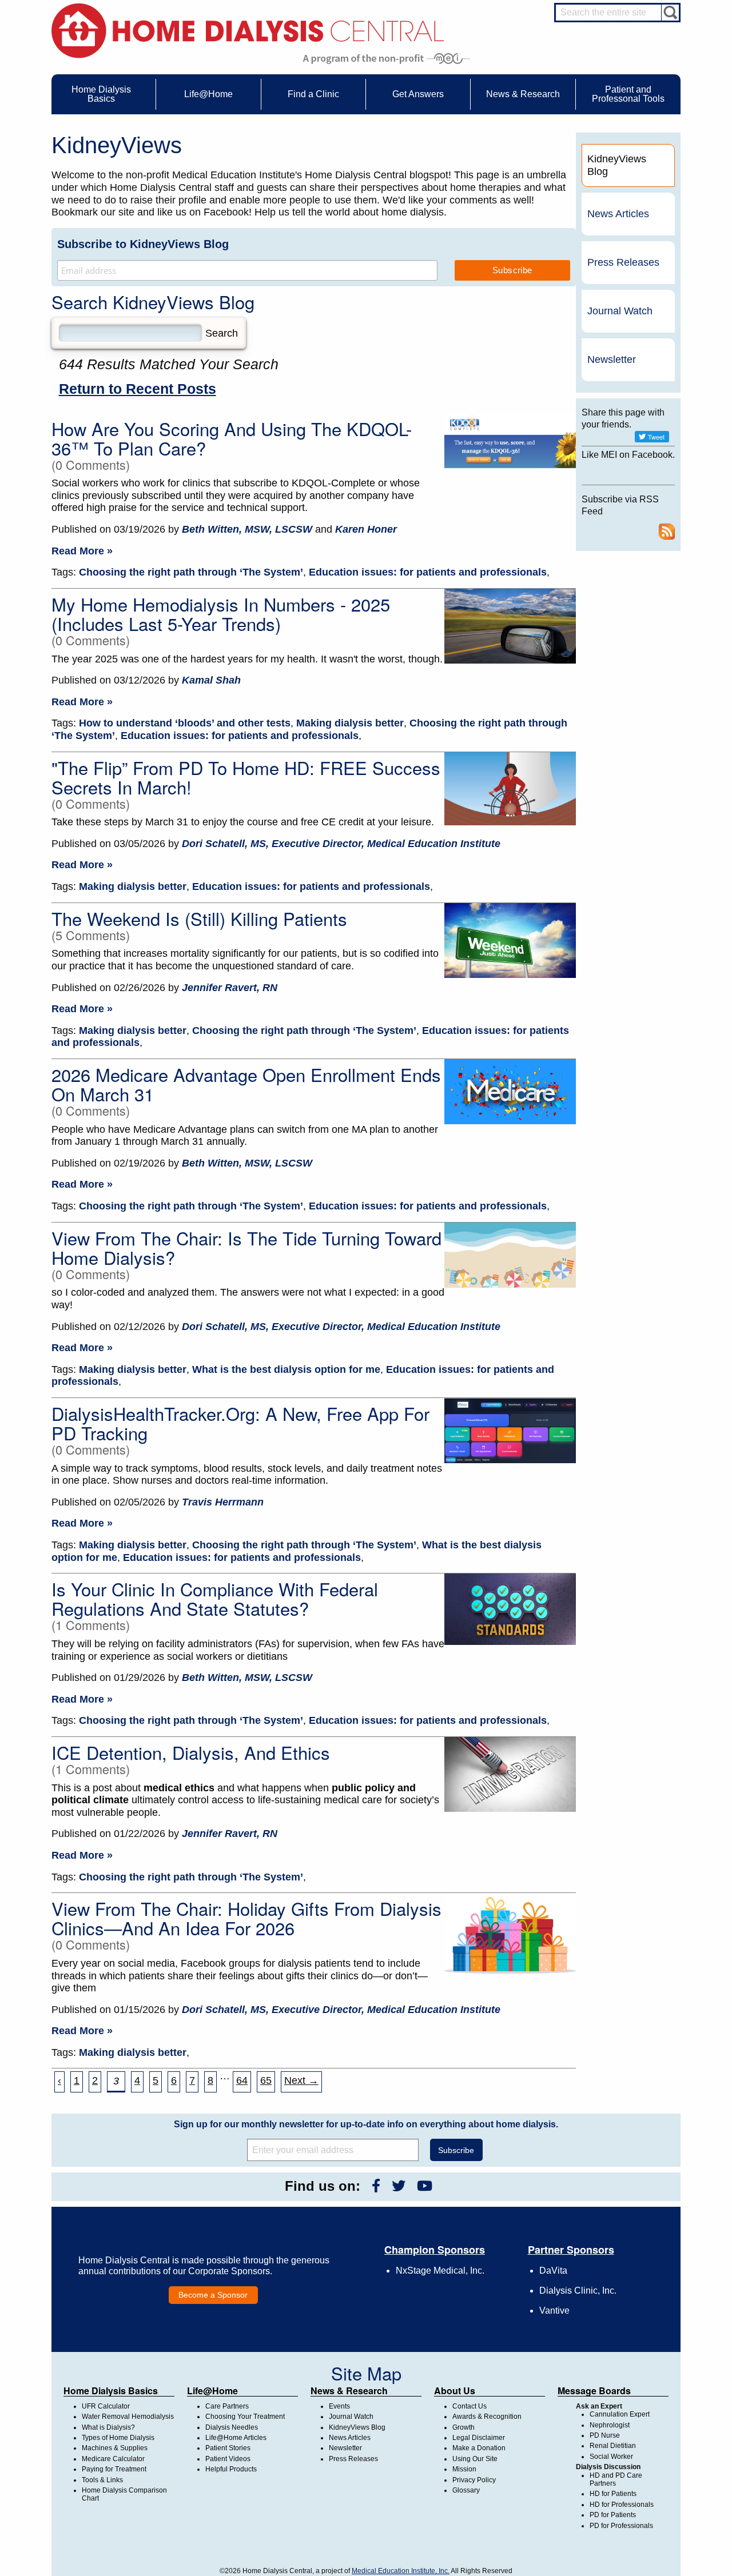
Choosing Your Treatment (245, 2417)
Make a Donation (479, 2448)
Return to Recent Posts (138, 389)
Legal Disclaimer (479, 2438)
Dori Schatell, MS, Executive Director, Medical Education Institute (341, 844)
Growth (464, 2427)
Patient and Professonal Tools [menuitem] (628, 94)
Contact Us (470, 2406)
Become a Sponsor (213, 2295)
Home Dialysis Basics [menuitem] (101, 94)
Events (339, 2406)
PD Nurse (605, 2435)
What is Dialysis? (108, 2427)
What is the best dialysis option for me (286, 1369)
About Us (455, 2391)
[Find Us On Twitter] (399, 2186)
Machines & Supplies (115, 2448)
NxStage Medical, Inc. (440, 2271)
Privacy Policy (474, 2480)
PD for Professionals (621, 2526)
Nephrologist (610, 2425)
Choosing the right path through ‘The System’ (191, 572)
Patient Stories (228, 2448)
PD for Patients (613, 2515)
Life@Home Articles (236, 2438)
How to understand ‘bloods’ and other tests (185, 723)
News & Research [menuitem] (523, 94)
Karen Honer (366, 529)
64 (242, 2080)
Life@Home (212, 2391)
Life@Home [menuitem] (208, 94)
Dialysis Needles (232, 2427)
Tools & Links (102, 2480)
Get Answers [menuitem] (418, 94)
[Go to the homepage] (248, 30)
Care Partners (227, 2406)
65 (266, 2080)
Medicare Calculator (113, 2459)
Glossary (466, 2490)
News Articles (618, 214)
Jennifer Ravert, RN (230, 988)
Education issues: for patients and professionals (428, 572)
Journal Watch (620, 311)
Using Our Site (475, 2459)
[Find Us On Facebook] (376, 2186)
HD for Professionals (622, 2505)
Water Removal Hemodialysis (128, 2417)
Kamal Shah (211, 680)
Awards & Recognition (487, 2417)
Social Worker (611, 2457)
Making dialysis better (350, 723)
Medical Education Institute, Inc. (401, 2571)
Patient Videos (228, 2459)
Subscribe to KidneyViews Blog (143, 244)
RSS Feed (667, 532)
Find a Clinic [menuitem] (313, 94)
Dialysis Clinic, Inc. (578, 2291)
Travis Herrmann (223, 1502)
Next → (301, 2080)
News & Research (349, 2391)
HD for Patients (613, 2494)
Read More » (82, 551)
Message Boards (594, 2391)
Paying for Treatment (114, 2469)
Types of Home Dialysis (118, 2438)
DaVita (553, 2271)
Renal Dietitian (613, 2446)
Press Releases (623, 262)
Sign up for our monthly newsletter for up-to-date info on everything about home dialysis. (366, 2124)
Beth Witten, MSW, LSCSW (247, 529)
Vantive (554, 2311)
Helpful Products (231, 2469)
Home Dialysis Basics (111, 2391)
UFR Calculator (106, 2406)
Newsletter (612, 360)
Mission (464, 2469)
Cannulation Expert (620, 2414)
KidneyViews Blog (357, 2427)
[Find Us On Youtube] (425, 2186)
